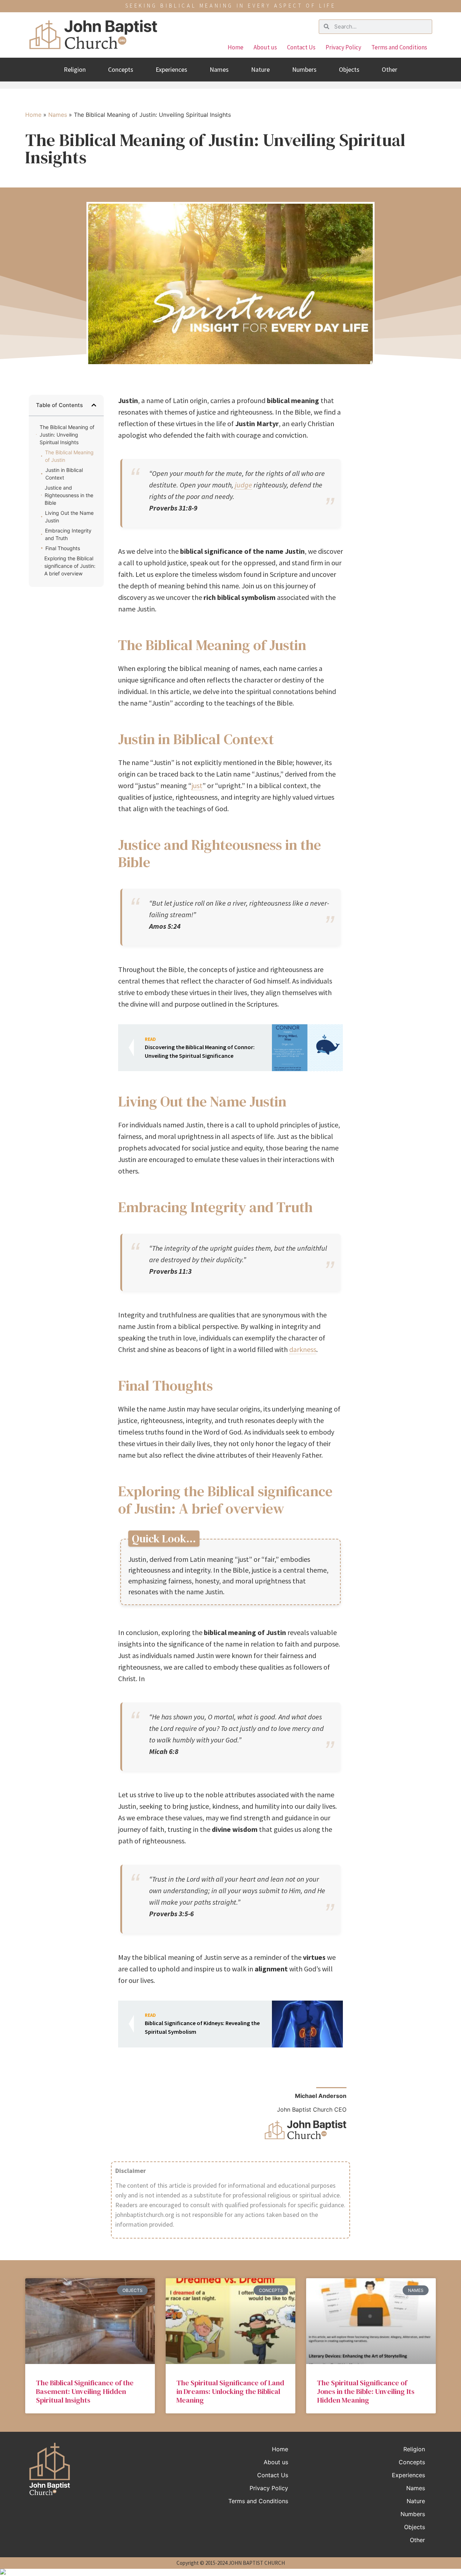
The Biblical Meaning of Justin (69, 456)
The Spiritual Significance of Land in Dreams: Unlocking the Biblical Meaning (230, 2391)
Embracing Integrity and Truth (68, 534)
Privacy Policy (343, 47)
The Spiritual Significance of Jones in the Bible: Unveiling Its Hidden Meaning (366, 2391)
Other (390, 69)
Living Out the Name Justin (69, 517)
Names (219, 69)
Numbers (304, 69)
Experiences (171, 69)
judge (243, 485)
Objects (349, 69)
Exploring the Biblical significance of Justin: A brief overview (70, 566)
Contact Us (301, 47)
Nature (260, 69)
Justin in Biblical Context (64, 474)
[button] (94, 405)
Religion (75, 69)
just (197, 785)
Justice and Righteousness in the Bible (69, 495)
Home (236, 47)
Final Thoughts (63, 548)
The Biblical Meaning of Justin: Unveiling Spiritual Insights (67, 435)
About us (265, 47)
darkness (303, 1349)
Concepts (121, 69)
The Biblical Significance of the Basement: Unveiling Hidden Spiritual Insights (85, 2391)
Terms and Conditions (399, 47)
